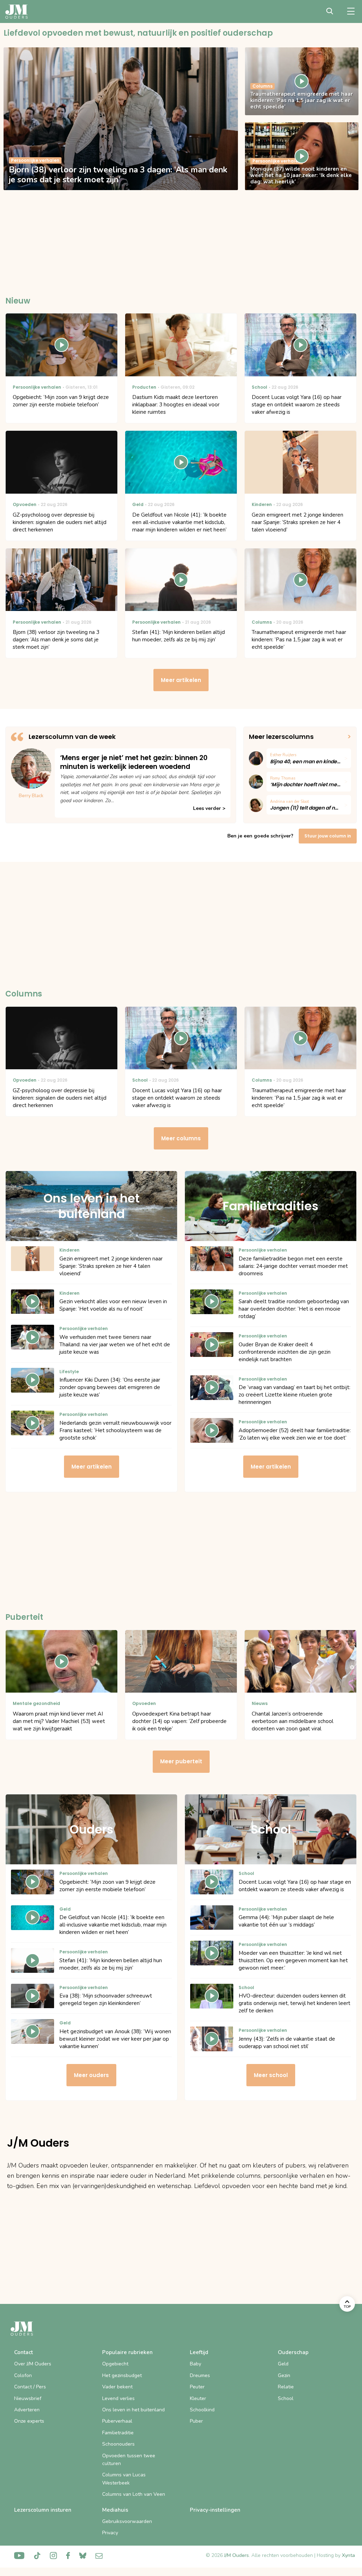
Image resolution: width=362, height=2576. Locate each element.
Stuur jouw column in (328, 836)
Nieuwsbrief (28, 2398)
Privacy (110, 2533)
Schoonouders (118, 2444)
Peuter (197, 2387)
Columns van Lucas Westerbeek (124, 2479)
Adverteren (27, 2410)
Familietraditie (118, 2433)
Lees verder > (209, 808)
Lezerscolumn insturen (43, 2510)
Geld (283, 2364)
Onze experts (29, 2421)
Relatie (286, 2387)
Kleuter (198, 2398)
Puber (196, 2421)
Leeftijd (199, 2352)
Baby (195, 2364)
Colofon (23, 2375)
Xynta (348, 2555)
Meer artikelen (181, 680)
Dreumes (200, 2375)
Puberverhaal (117, 2421)
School (286, 2398)
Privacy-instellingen (215, 2510)
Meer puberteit (181, 1761)
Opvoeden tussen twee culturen (129, 2460)
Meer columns (181, 1138)
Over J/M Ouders (33, 2364)
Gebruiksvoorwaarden (127, 2521)
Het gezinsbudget (122, 2375)
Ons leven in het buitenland (133, 2410)
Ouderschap (293, 2352)
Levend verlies (118, 2398)
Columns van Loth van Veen (134, 2494)
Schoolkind (202, 2410)
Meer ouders (91, 2075)
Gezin (284, 2375)
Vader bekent (117, 2387)
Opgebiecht (115, 2364)
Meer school (271, 2075)
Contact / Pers (30, 2387)
